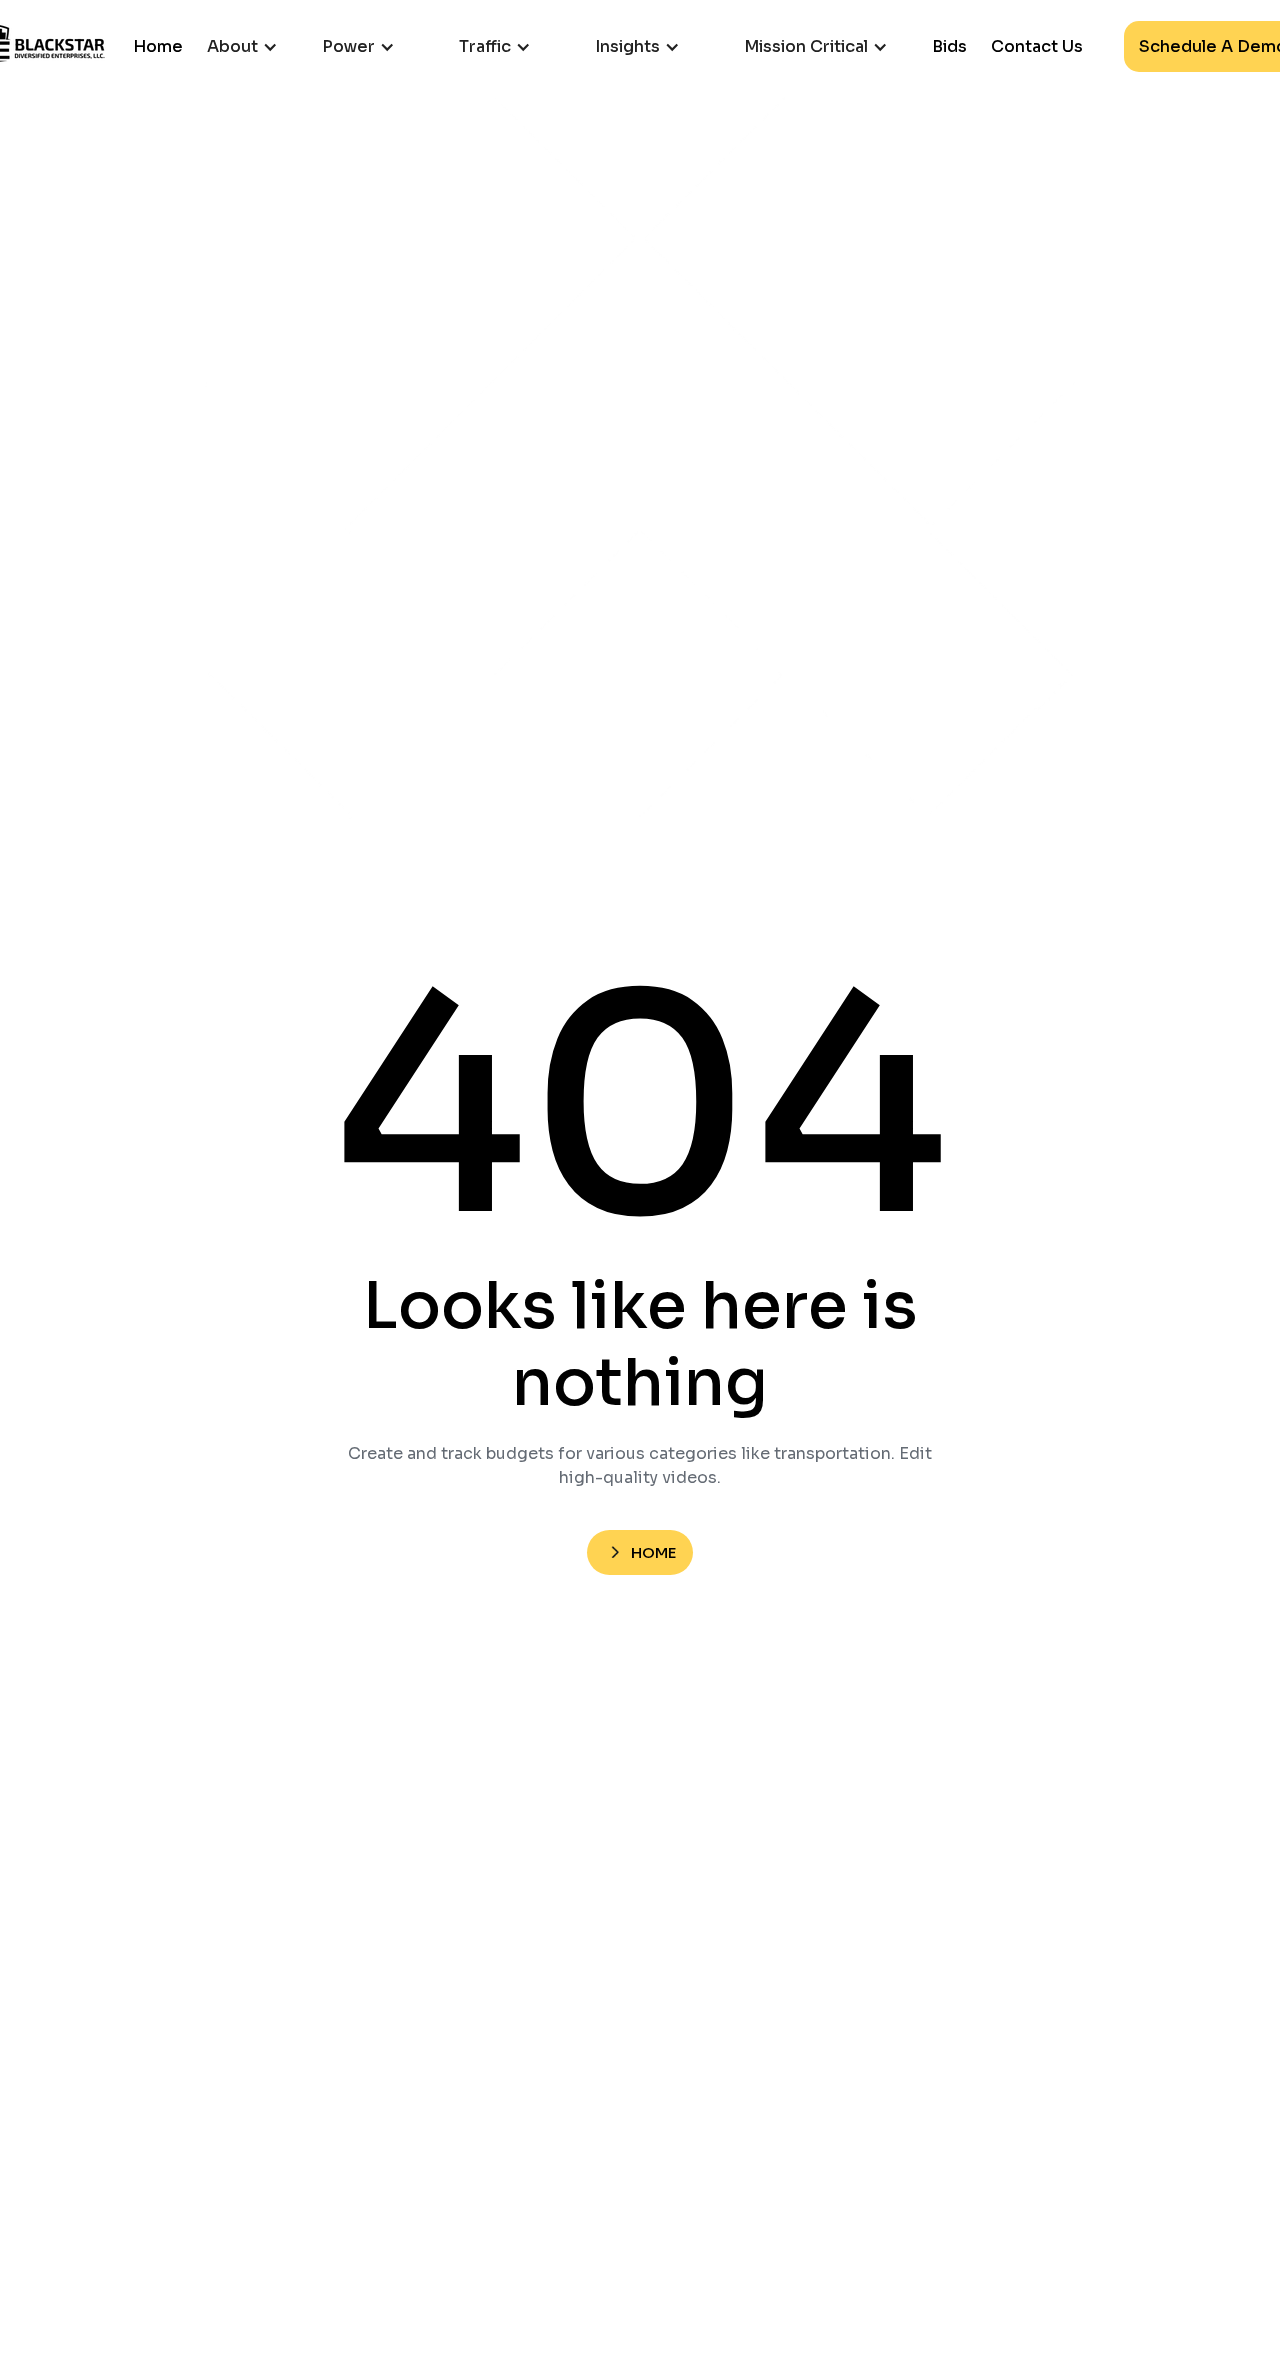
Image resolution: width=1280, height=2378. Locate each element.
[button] (252, 46)
